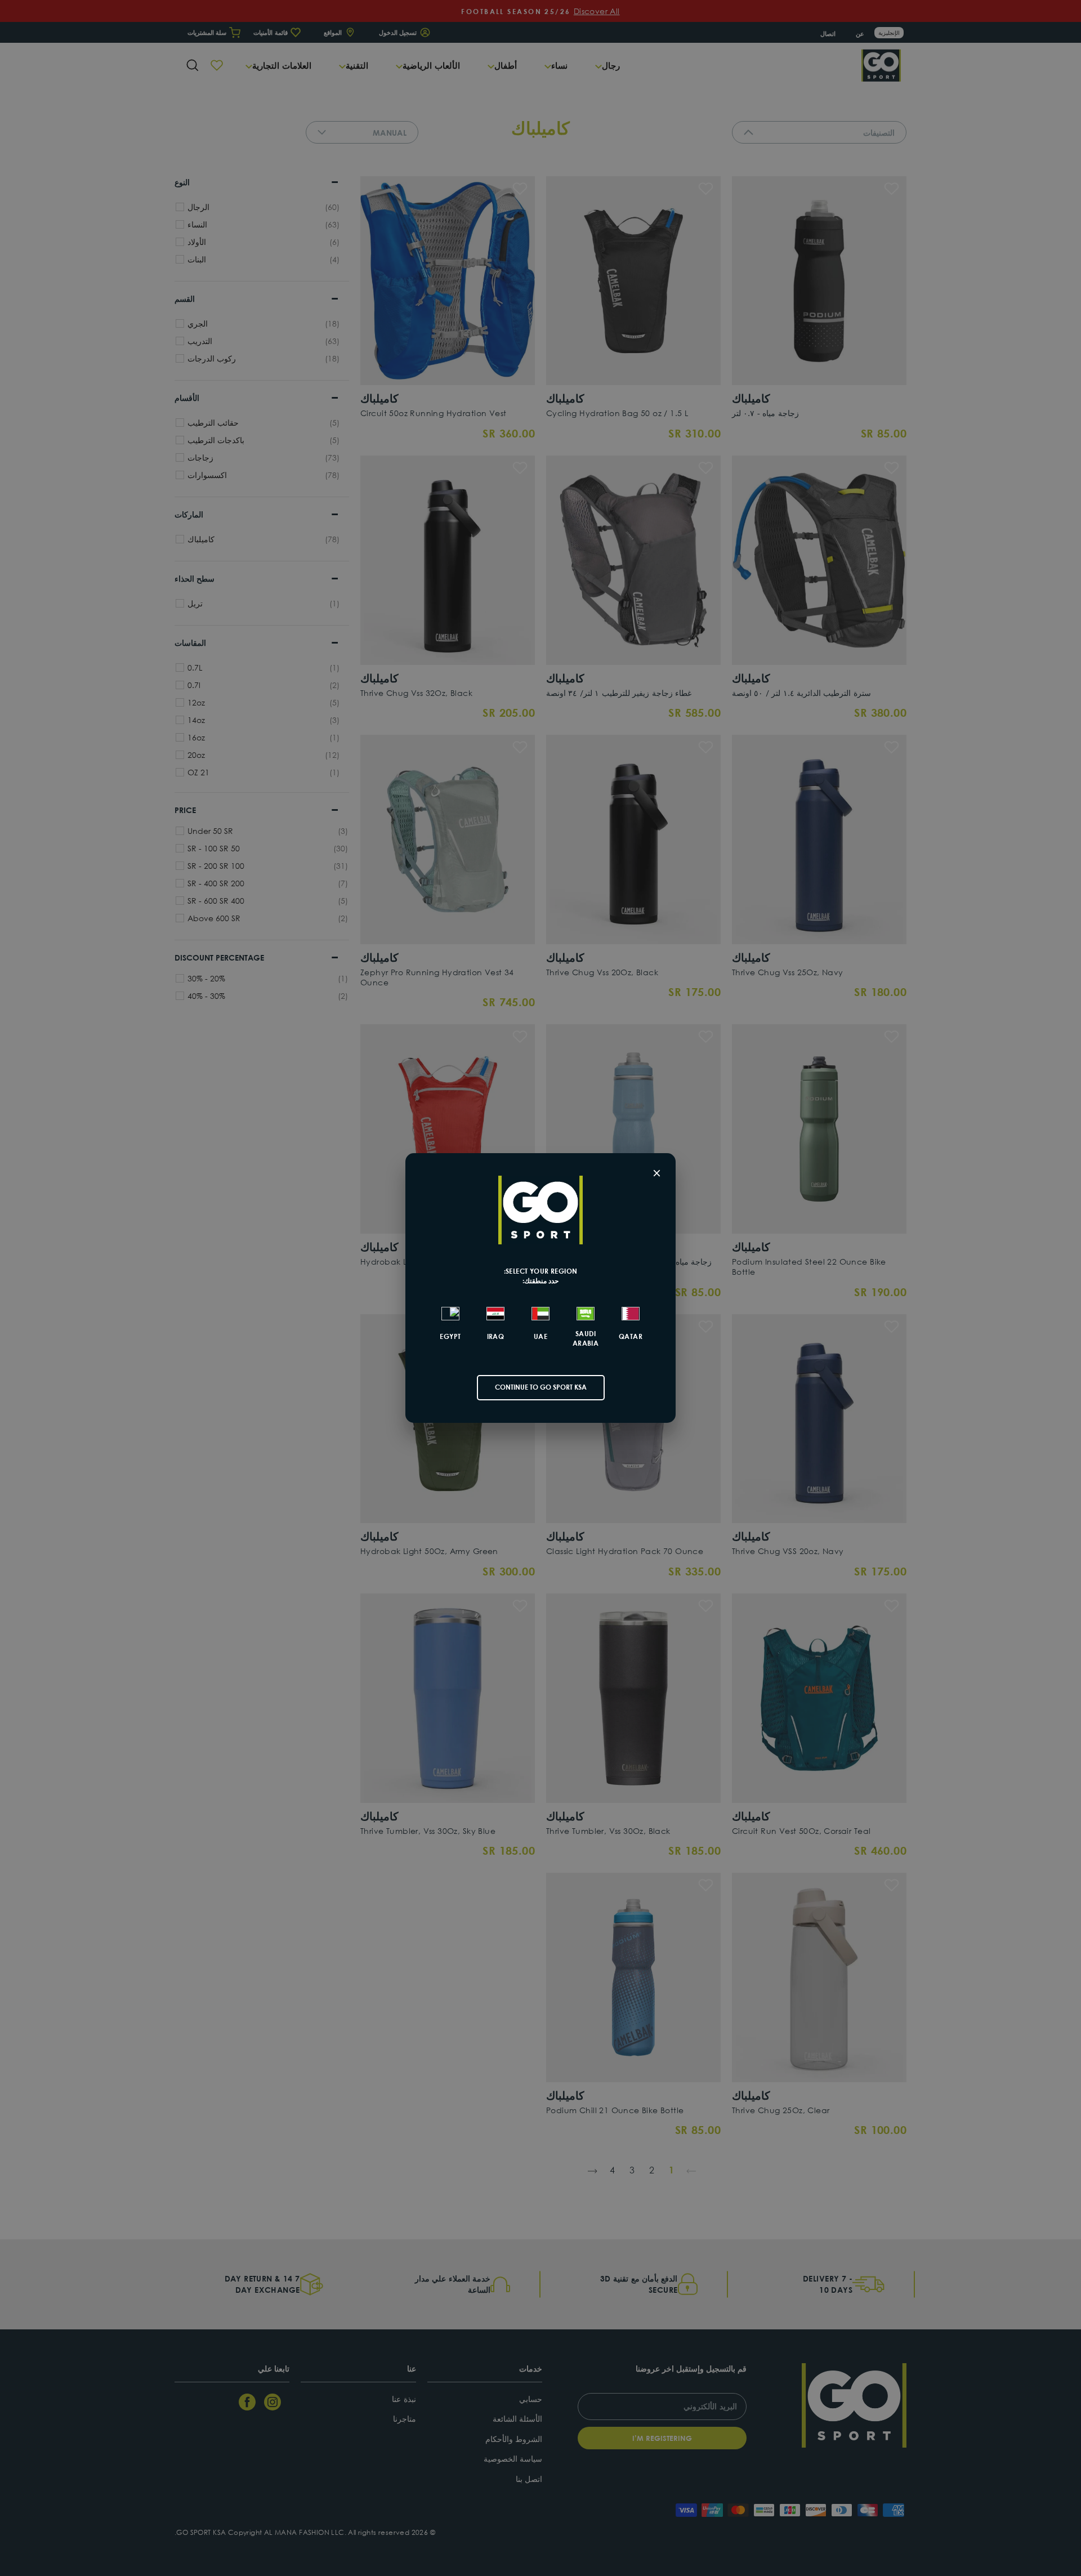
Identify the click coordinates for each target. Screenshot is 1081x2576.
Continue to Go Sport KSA (541, 1387)
